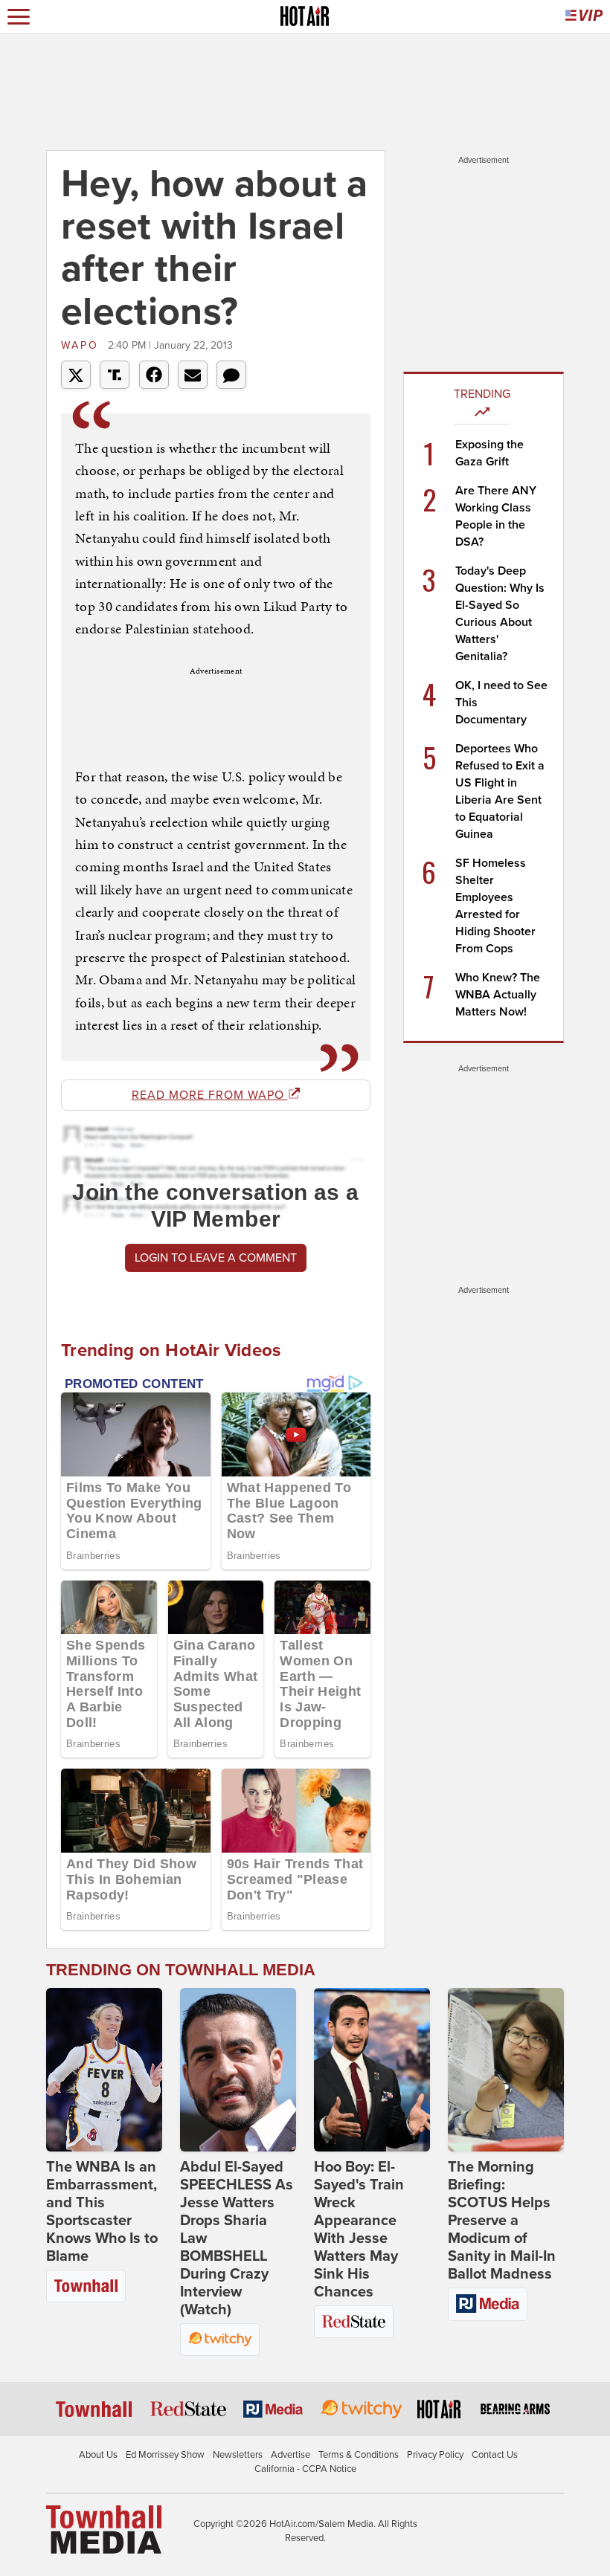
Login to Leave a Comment (216, 1258)
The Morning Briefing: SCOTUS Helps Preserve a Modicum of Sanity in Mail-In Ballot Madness (502, 2221)
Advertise (290, 2455)
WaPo (83, 345)
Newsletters (238, 2455)
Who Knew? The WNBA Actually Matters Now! (498, 995)
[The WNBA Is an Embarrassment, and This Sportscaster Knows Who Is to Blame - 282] (104, 2070)
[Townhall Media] (104, 2528)
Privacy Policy (435, 2455)
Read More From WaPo (210, 1095)
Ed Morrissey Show (165, 2455)
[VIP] (584, 17)
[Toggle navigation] (19, 17)
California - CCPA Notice (305, 2469)
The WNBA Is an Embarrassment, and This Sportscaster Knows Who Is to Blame (102, 2212)
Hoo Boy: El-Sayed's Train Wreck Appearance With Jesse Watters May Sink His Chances (359, 2230)
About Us (98, 2455)
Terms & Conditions (359, 2455)
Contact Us (495, 2455)
